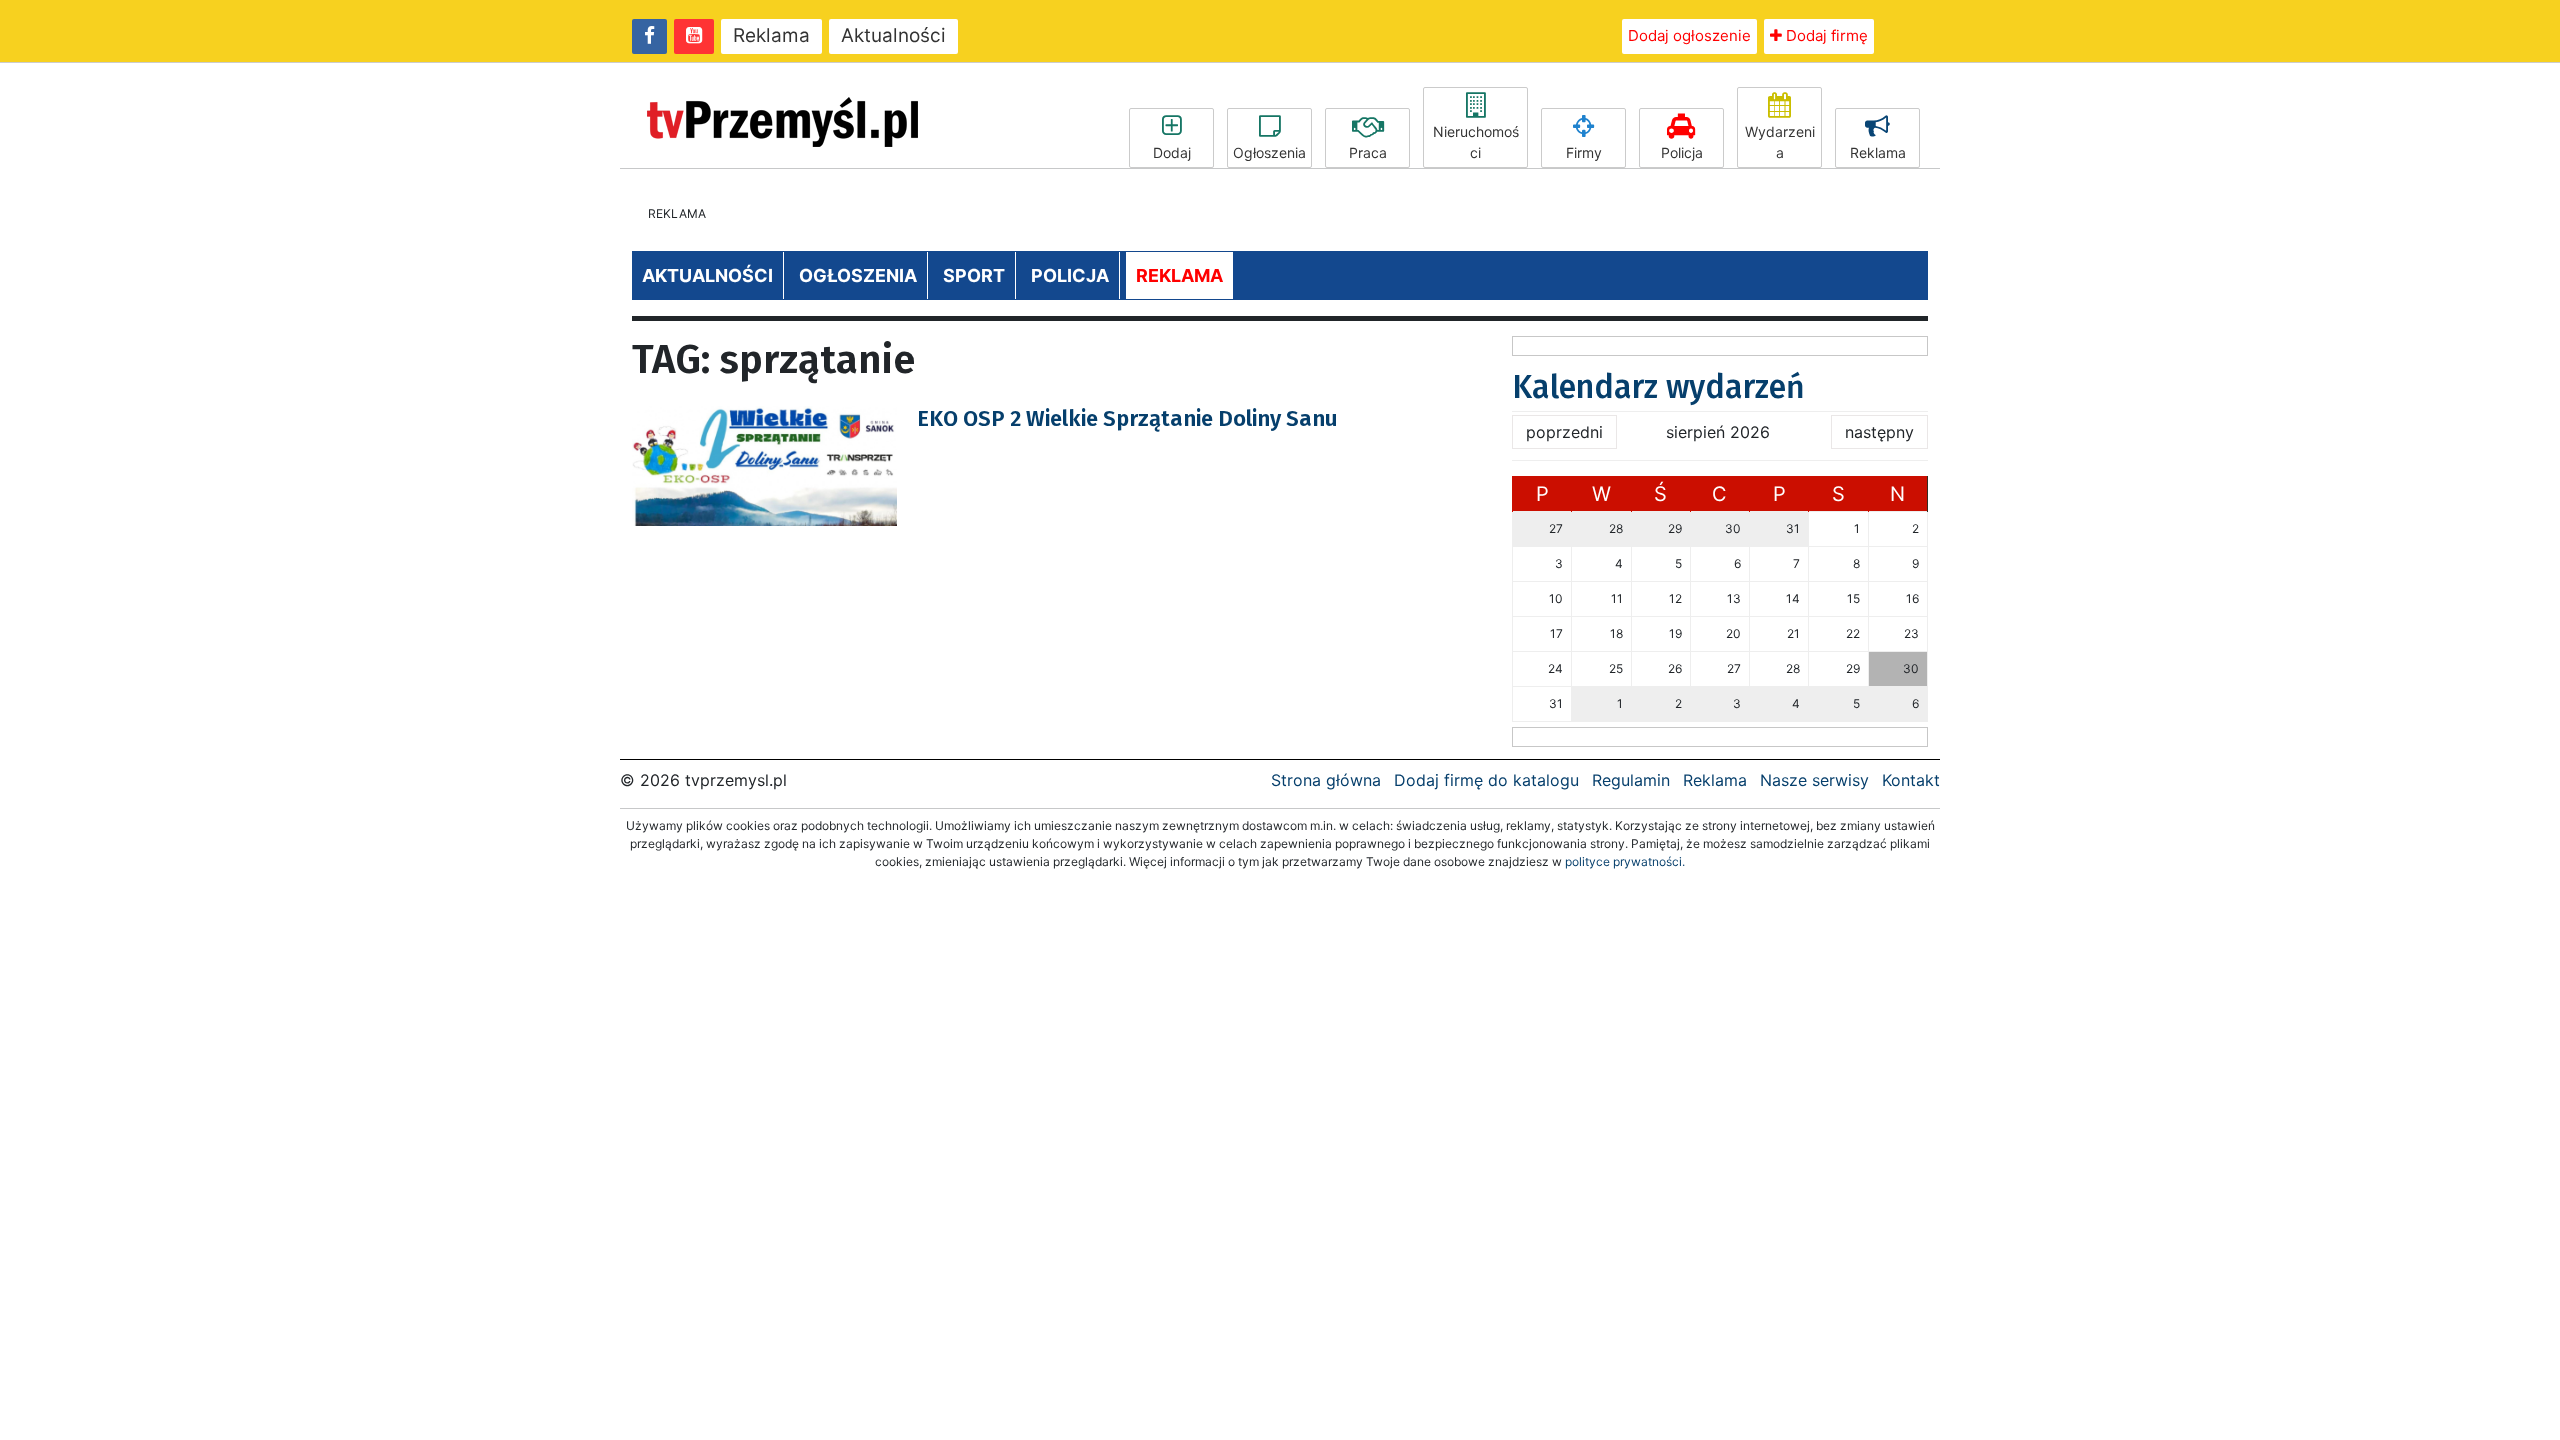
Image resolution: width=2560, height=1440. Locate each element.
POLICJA (1070, 275)
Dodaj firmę (1825, 35)
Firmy (1584, 152)
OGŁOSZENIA (858, 275)
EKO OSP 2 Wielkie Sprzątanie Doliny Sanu (1127, 418)
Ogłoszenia (1269, 152)
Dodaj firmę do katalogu (1486, 780)
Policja (1682, 152)
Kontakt (1911, 780)
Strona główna (1326, 780)
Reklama (771, 35)
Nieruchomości (1476, 142)
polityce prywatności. (1625, 861)
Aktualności (893, 35)
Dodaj (1172, 152)
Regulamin (1631, 780)
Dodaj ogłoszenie (1689, 35)
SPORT (974, 275)
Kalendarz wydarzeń (1658, 387)
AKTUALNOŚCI (707, 275)
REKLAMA (1179, 275)
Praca (1368, 152)
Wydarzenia (1780, 142)
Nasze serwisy (1814, 780)
